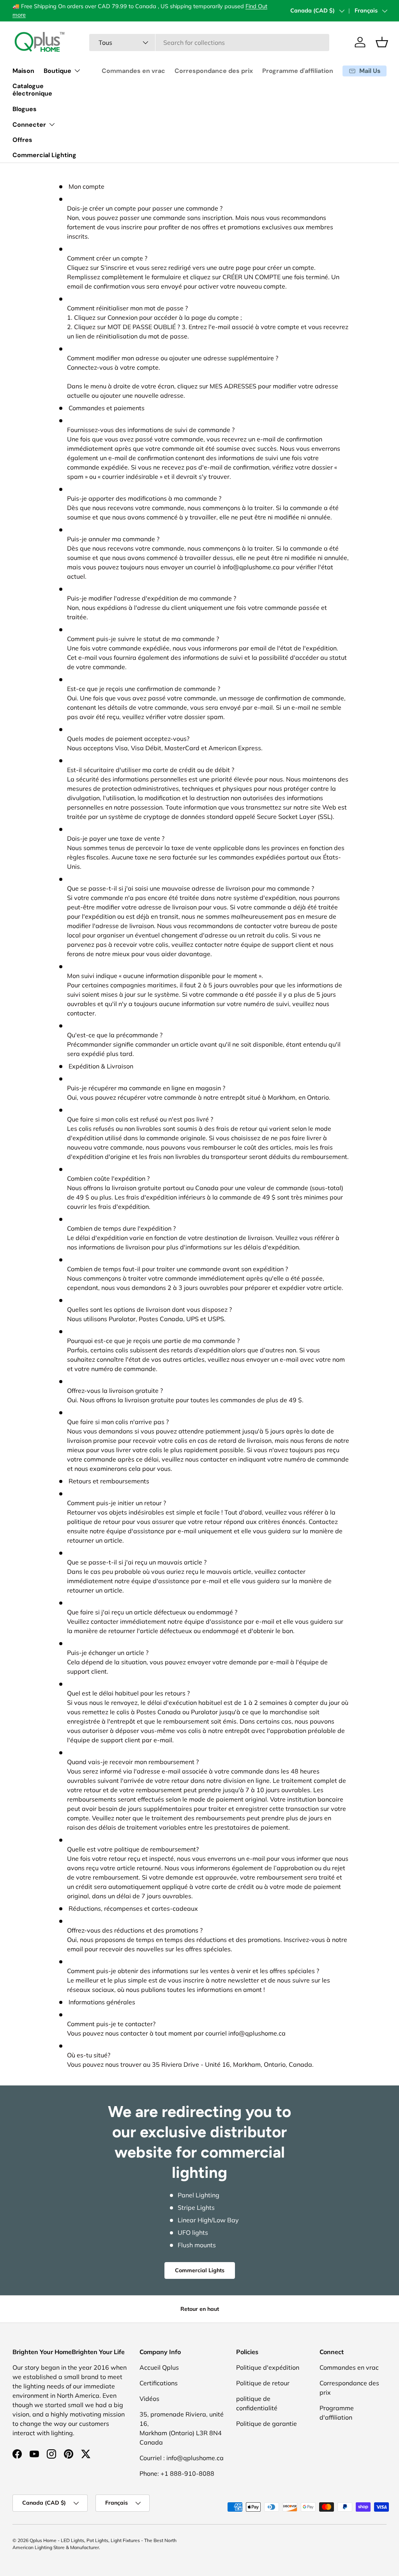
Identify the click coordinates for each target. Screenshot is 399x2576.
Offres (22, 140)
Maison (23, 71)
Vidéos (149, 2399)
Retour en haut (200, 2309)
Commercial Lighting (44, 155)
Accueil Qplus (159, 2367)
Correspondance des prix (214, 71)
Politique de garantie (267, 2424)
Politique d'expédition (268, 2367)
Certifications (159, 2383)
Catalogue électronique (32, 90)
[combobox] (209, 43)
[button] (382, 42)
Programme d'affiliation (298, 71)
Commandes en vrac (133, 71)
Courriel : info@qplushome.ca (182, 2458)
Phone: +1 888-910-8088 (177, 2473)
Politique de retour (263, 2383)
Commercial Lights (200, 2270)
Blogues (25, 109)
